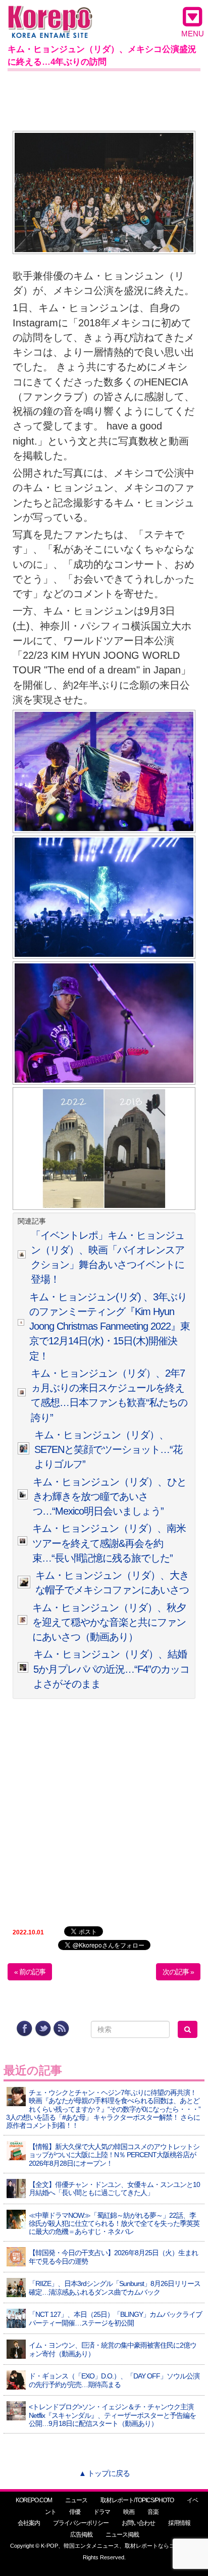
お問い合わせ (138, 2523)
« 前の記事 (30, 1972)
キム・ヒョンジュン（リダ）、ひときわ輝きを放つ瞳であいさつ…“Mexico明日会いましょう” (110, 1497)
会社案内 (29, 2523)
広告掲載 (81, 2535)
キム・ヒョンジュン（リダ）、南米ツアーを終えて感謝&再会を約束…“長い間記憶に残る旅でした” (109, 1543)
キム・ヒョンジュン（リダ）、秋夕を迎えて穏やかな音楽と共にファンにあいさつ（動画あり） (109, 1622)
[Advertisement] (104, 99)
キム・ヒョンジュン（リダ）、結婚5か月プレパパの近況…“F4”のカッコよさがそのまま (111, 1669)
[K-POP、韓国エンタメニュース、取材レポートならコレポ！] (50, 15)
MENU (193, 34)
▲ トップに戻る (104, 2473)
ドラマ (102, 2512)
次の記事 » (178, 1972)
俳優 (75, 2512)
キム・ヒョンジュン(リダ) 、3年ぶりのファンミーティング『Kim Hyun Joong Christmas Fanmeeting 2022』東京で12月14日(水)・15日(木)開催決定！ (110, 1326)
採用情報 (179, 2523)
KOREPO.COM (34, 2500)
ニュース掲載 (122, 2535)
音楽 (153, 2512)
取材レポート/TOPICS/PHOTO (137, 2500)
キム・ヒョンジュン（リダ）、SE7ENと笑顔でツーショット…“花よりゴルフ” (108, 1450)
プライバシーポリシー (81, 2523)
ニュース (76, 2500)
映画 (129, 2512)
